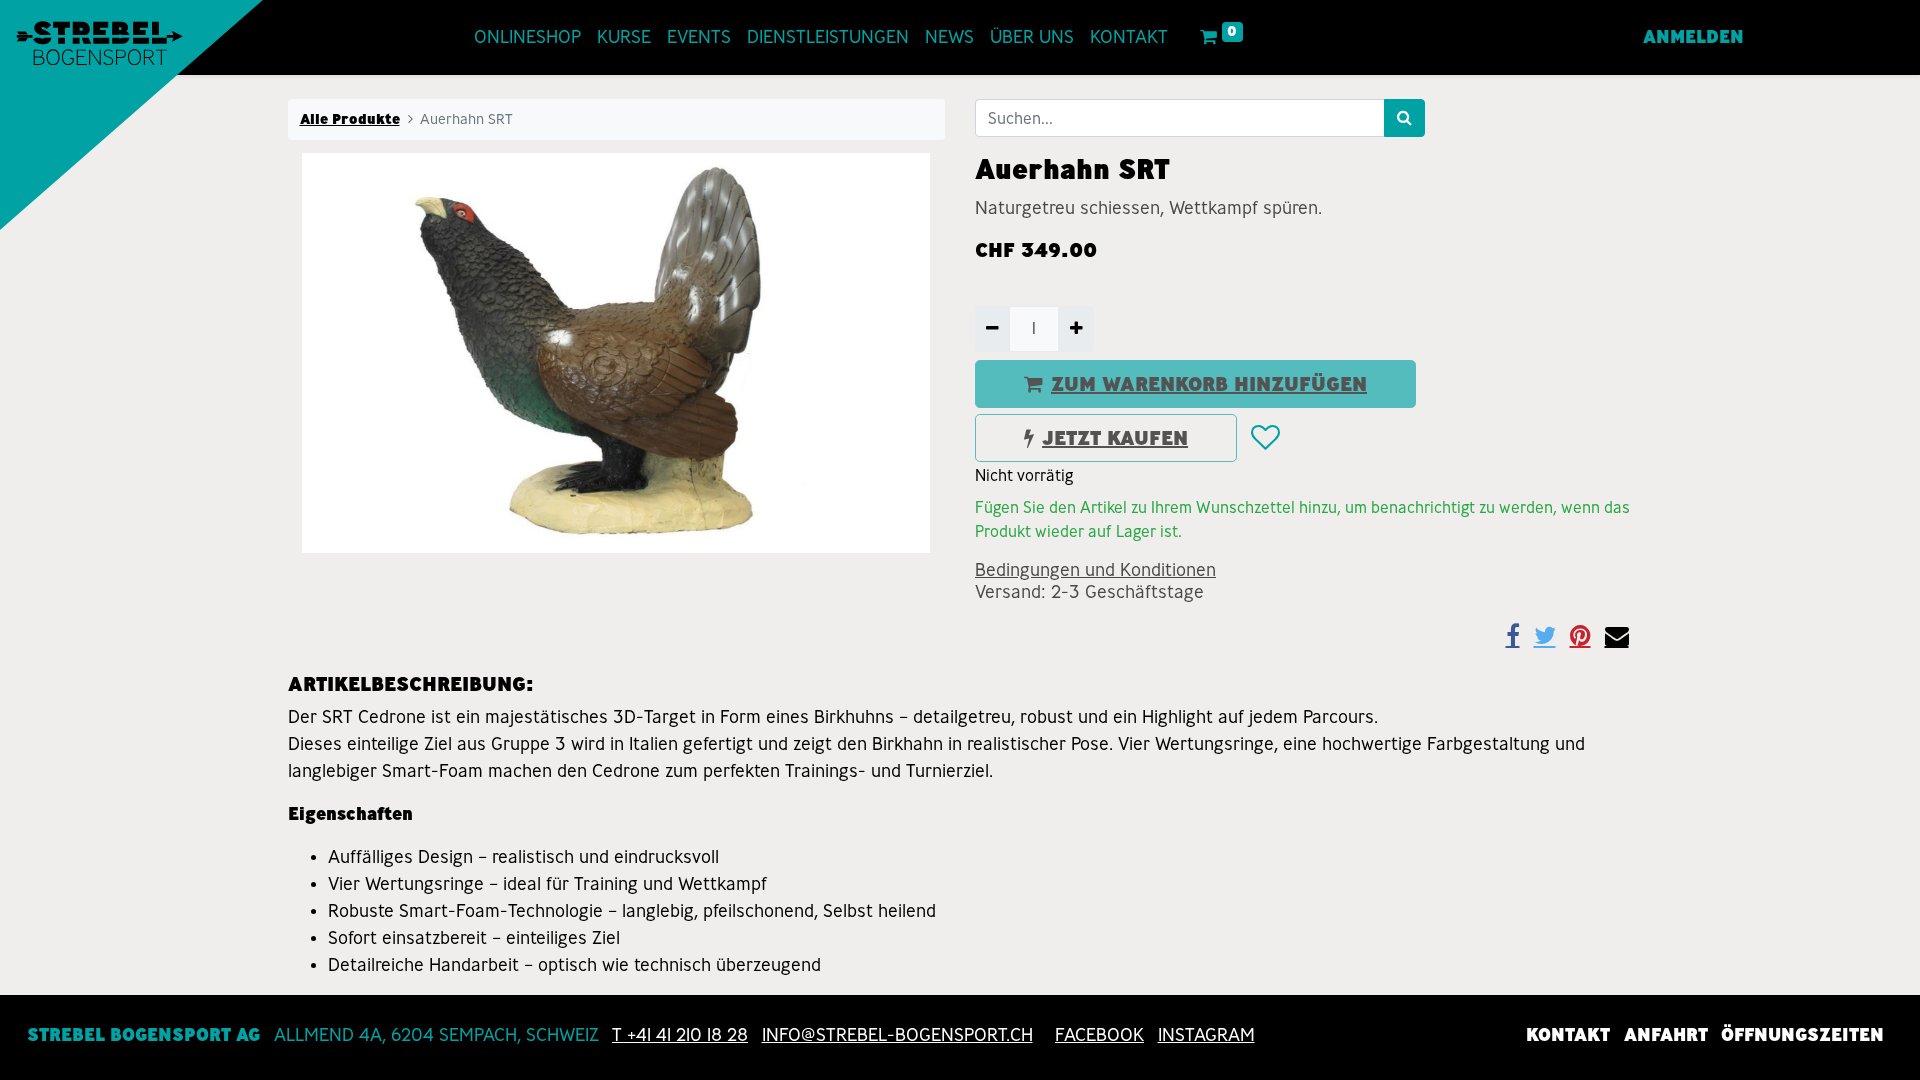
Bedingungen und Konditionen (1095, 570)
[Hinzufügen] (1075, 329)
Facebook (1099, 1035)
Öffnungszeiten (1802, 1035)
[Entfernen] (992, 329)
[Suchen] (1404, 118)
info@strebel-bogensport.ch (897, 1035)
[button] (1264, 438)
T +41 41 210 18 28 (680, 1035)
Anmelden (1693, 37)
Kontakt (1568, 1035)
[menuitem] (527, 37)
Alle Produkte (350, 119)
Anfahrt (1666, 1035)
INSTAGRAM (1206, 1035)
